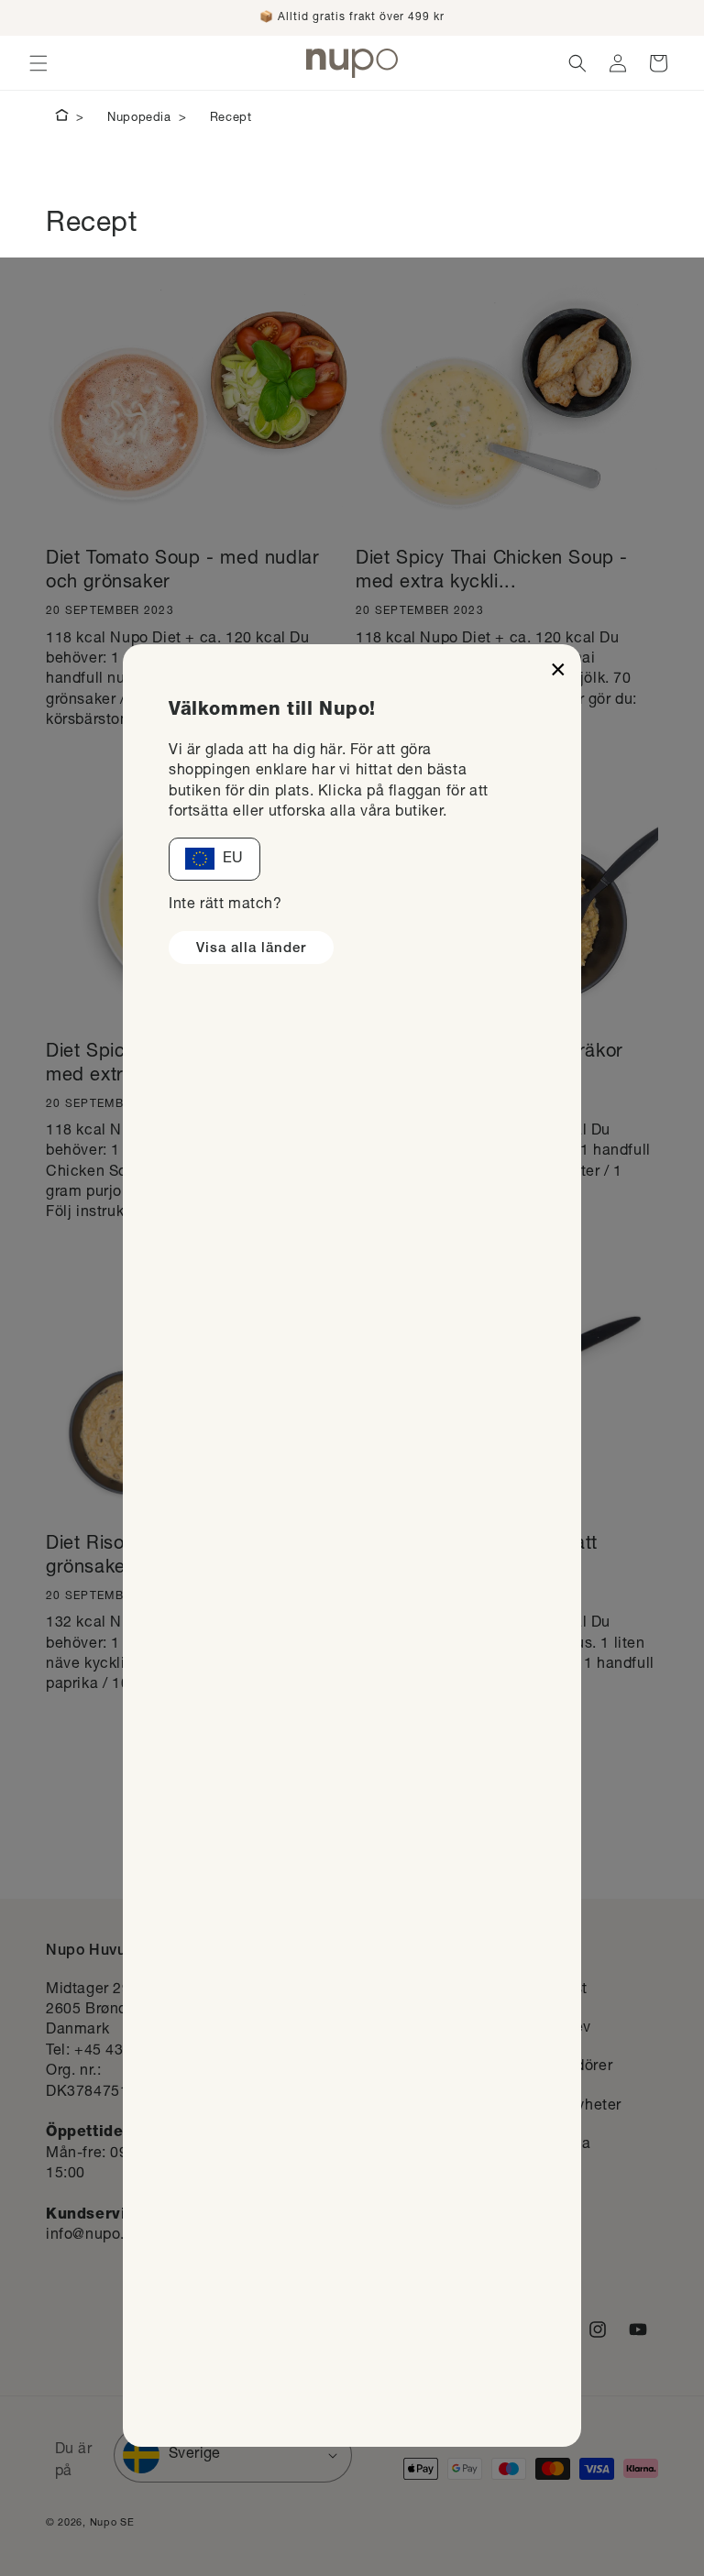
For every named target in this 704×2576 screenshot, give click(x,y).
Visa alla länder (251, 949)
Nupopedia (139, 119)
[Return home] (62, 118)
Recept (231, 119)
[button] (38, 63)
